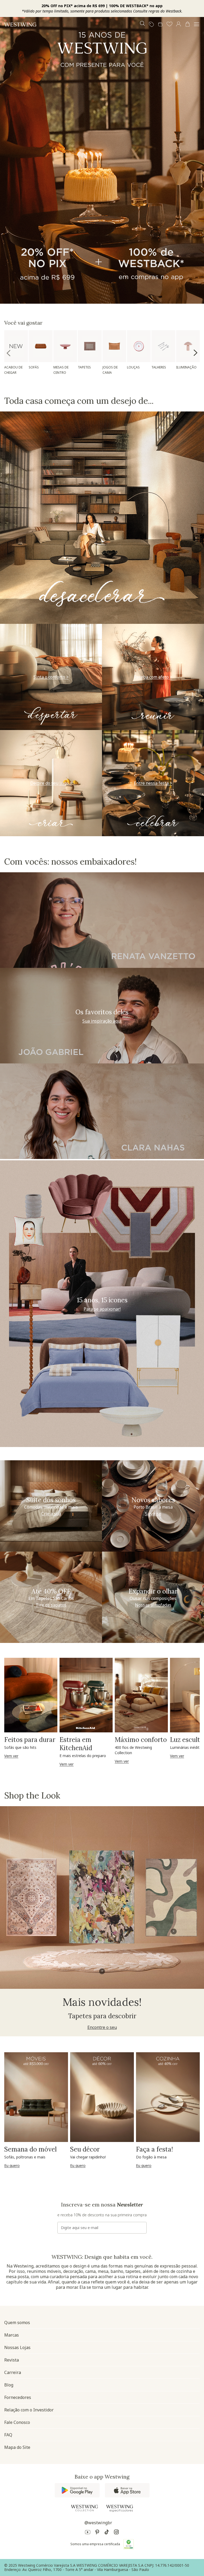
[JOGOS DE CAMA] (114, 346)
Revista (12, 2360)
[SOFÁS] (41, 346)
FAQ (8, 2435)
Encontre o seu (102, 2027)
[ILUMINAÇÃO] (188, 346)
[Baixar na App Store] (127, 2490)
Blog (9, 2385)
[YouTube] (88, 2533)
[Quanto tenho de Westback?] (160, 24)
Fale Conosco (17, 2422)
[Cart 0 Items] (188, 24)
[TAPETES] (90, 346)
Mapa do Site (17, 2447)
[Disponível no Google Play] (77, 2490)
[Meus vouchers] (151, 24)
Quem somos (17, 2322)
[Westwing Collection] (84, 2508)
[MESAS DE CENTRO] (65, 346)
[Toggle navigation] (197, 24)
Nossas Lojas (17, 2347)
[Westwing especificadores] (120, 2508)
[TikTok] (107, 2533)
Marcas (12, 2335)
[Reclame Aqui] (129, 2544)
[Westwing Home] (20, 24)
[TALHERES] (163, 346)
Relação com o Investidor (29, 2410)
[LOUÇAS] (139, 346)
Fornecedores (18, 2397)
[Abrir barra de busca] (142, 24)
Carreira (13, 2372)
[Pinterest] (97, 2533)
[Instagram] (116, 2533)
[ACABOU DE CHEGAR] (16, 346)
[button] (169, 24)
